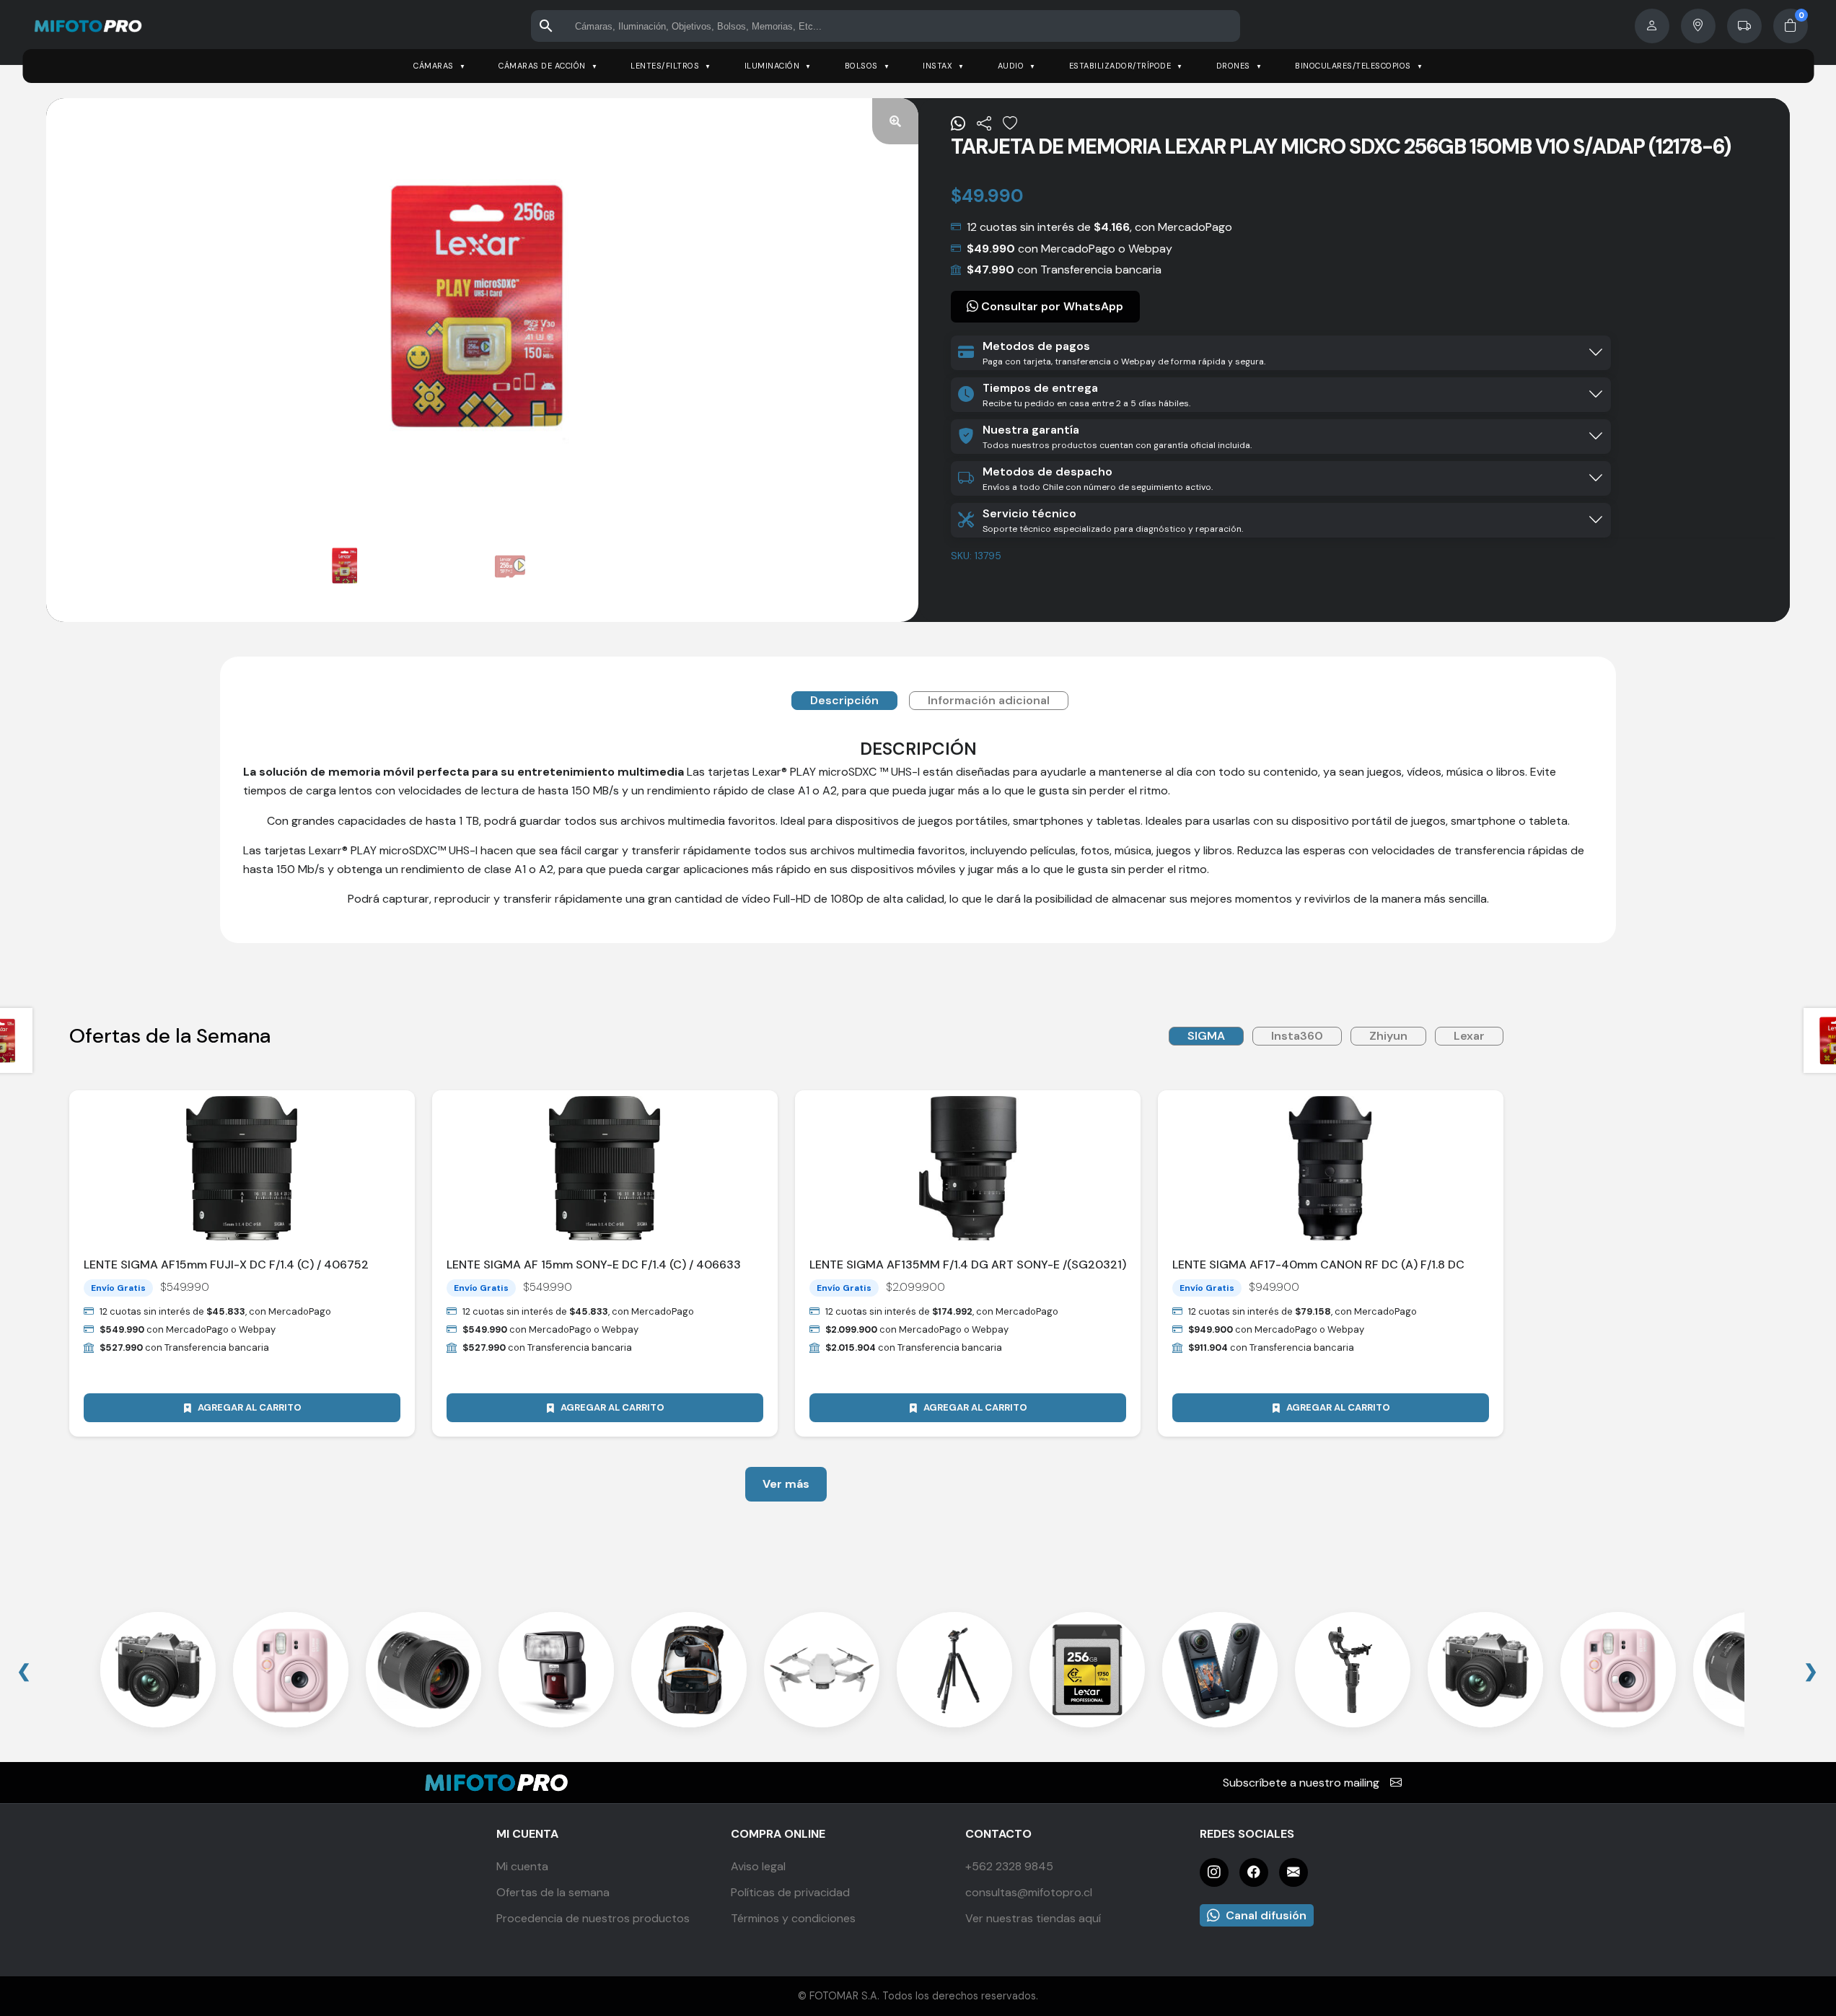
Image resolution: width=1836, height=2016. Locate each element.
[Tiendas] (1698, 26)
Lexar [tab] (1469, 1036)
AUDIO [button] (1011, 66)
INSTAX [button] (937, 66)
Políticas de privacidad (790, 1892)
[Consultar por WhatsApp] (958, 123)
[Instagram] (1214, 1872)
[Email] (1293, 1872)
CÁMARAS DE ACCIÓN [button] (542, 66)
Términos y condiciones (793, 1918)
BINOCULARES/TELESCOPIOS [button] (1353, 66)
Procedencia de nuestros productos (593, 1918)
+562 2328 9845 (1009, 1866)
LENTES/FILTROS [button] (665, 66)
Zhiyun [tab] (1388, 1036)
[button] (895, 121)
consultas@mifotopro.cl (1029, 1892)
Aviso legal (758, 1866)
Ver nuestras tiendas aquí (1033, 1918)
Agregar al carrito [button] (250, 1407)
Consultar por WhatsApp (1051, 306)
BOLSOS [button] (861, 66)
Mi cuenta (522, 1866)
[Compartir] (984, 123)
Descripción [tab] (844, 700)
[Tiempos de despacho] (1744, 26)
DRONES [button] (1233, 66)
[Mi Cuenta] (1652, 26)
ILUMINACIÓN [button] (772, 66)
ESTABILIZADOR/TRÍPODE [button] (1120, 66)
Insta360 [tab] (1297, 1036)
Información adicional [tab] (989, 700)
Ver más (786, 1484)
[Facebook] (1254, 1872)
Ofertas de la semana (553, 1892)
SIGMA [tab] (1206, 1036)
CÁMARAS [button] (434, 66)
